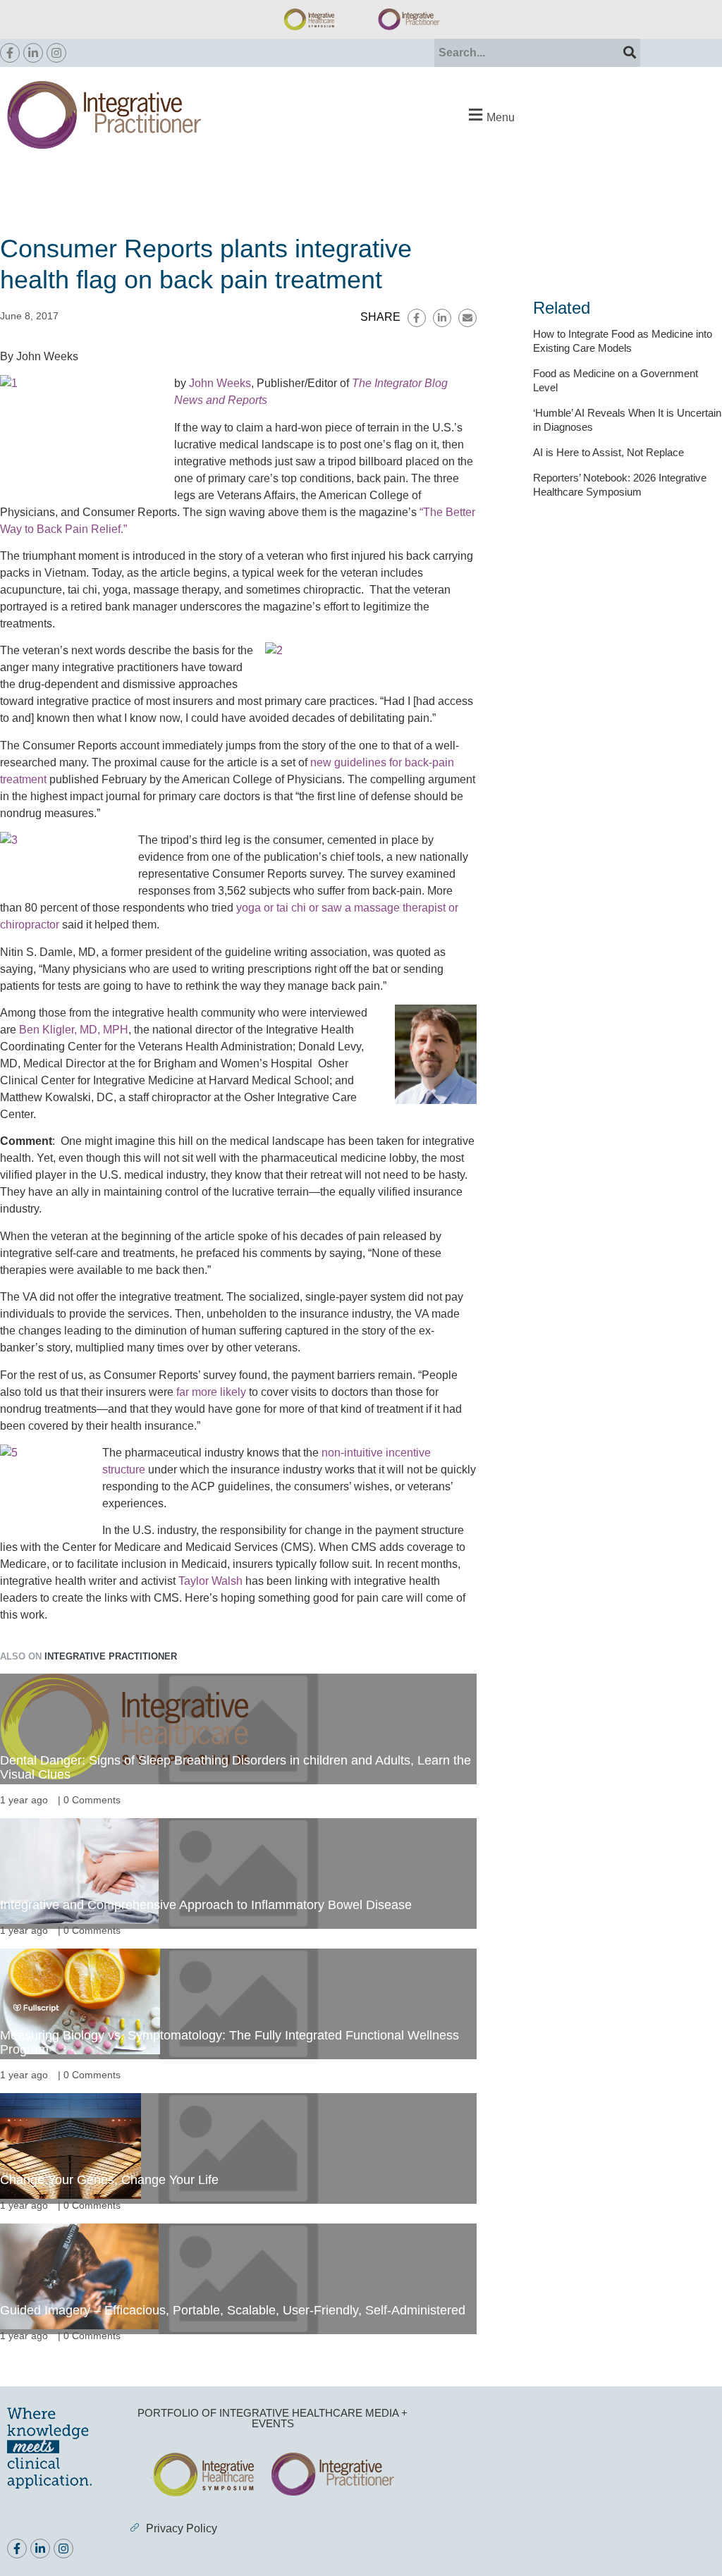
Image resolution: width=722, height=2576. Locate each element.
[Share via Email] (467, 318)
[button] (490, 115)
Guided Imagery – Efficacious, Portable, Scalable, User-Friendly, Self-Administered (233, 2310)
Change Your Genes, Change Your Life (109, 2180)
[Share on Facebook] (417, 318)
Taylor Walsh (210, 1581)
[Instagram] (56, 53)
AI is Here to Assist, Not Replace (608, 452)
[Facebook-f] (10, 53)
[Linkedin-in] (33, 53)
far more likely (211, 1392)
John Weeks (220, 383)
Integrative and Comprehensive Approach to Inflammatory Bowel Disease (206, 1905)
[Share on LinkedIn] (442, 318)
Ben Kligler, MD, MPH (74, 1030)
